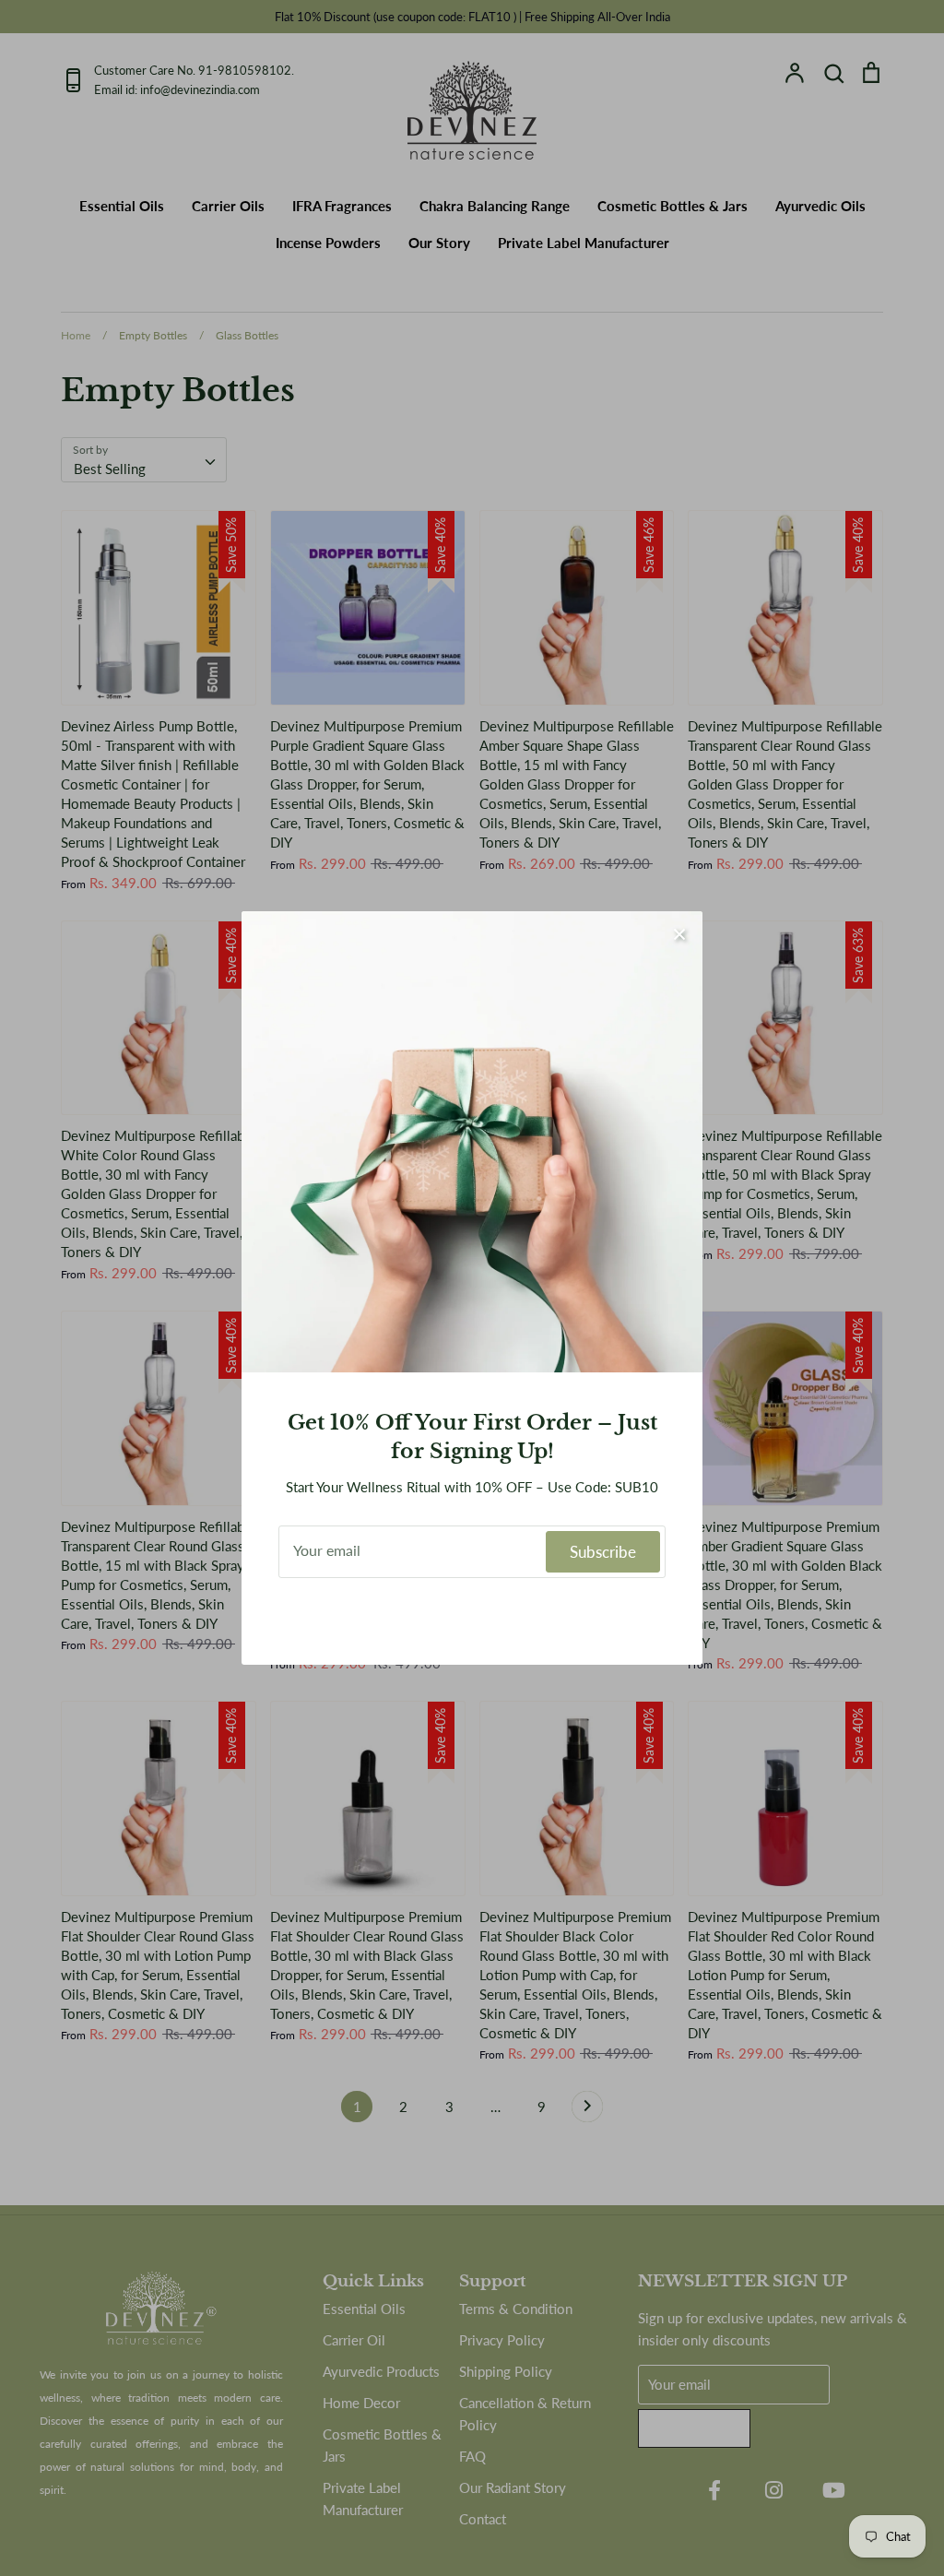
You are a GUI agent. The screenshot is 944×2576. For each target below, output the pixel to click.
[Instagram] (472, 1617)
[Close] (679, 934)
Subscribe (603, 1552)
